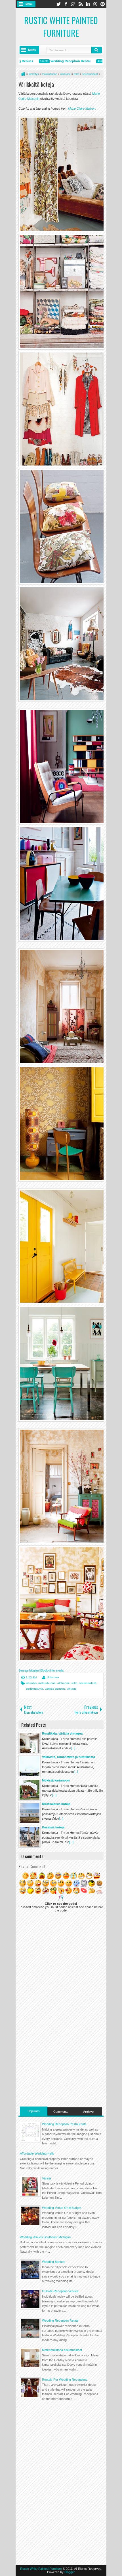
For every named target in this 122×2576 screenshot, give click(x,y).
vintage (72, 1689)
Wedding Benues (54, 2262)
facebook (66, 4)
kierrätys (31, 1683)
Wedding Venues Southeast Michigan (45, 2237)
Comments (61, 2112)
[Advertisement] (61, 2067)
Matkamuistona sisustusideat (62, 2350)
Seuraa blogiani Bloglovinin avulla (41, 1670)
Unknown (53, 1677)
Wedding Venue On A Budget (62, 2208)
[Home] (23, 74)
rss (81, 4)
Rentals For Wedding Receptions (65, 2380)
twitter (58, 4)
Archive (88, 2112)
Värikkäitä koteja (36, 84)
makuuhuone (47, 1683)
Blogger (70, 2572)
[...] (73, 1748)
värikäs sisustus (55, 1689)
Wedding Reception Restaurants (64, 2124)
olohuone (64, 1683)
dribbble (95, 4)
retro (74, 1683)
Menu (29, 4)
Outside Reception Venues (60, 2291)
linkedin (88, 4)
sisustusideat (88, 1683)
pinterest (103, 4)
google (73, 4)
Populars (34, 2111)
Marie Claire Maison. (82, 109)
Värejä (46, 2178)
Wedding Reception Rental (53, 61)
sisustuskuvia (34, 1689)
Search (97, 50)
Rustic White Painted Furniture (61, 27)
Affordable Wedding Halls (37, 2153)
